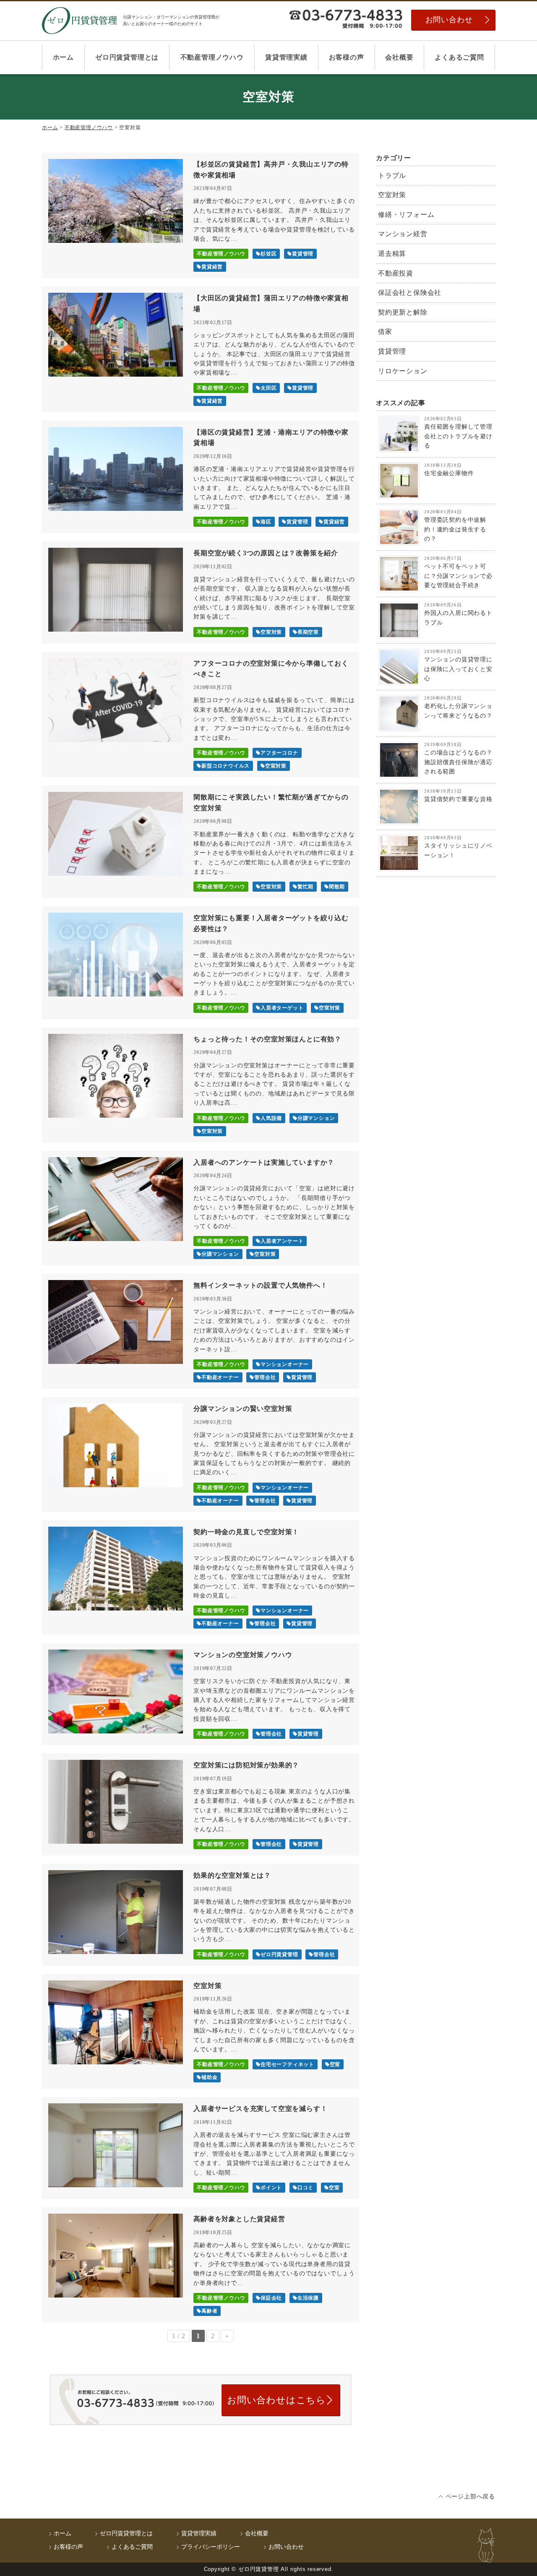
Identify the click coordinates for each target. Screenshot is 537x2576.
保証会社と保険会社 (410, 293)
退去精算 (392, 254)
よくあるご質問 (459, 57)
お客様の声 (347, 57)
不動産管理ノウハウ (212, 57)
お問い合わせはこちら (276, 2400)
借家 (385, 332)
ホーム (63, 57)
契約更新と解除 (403, 312)
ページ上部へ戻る (470, 2497)
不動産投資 (396, 273)
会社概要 (399, 57)
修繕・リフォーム (406, 215)
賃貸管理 (392, 351)
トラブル (392, 176)
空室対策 (392, 195)
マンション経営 (403, 234)
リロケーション (403, 371)
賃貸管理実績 (286, 57)
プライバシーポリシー (211, 2547)
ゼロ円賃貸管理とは (127, 57)
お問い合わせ (449, 20)
